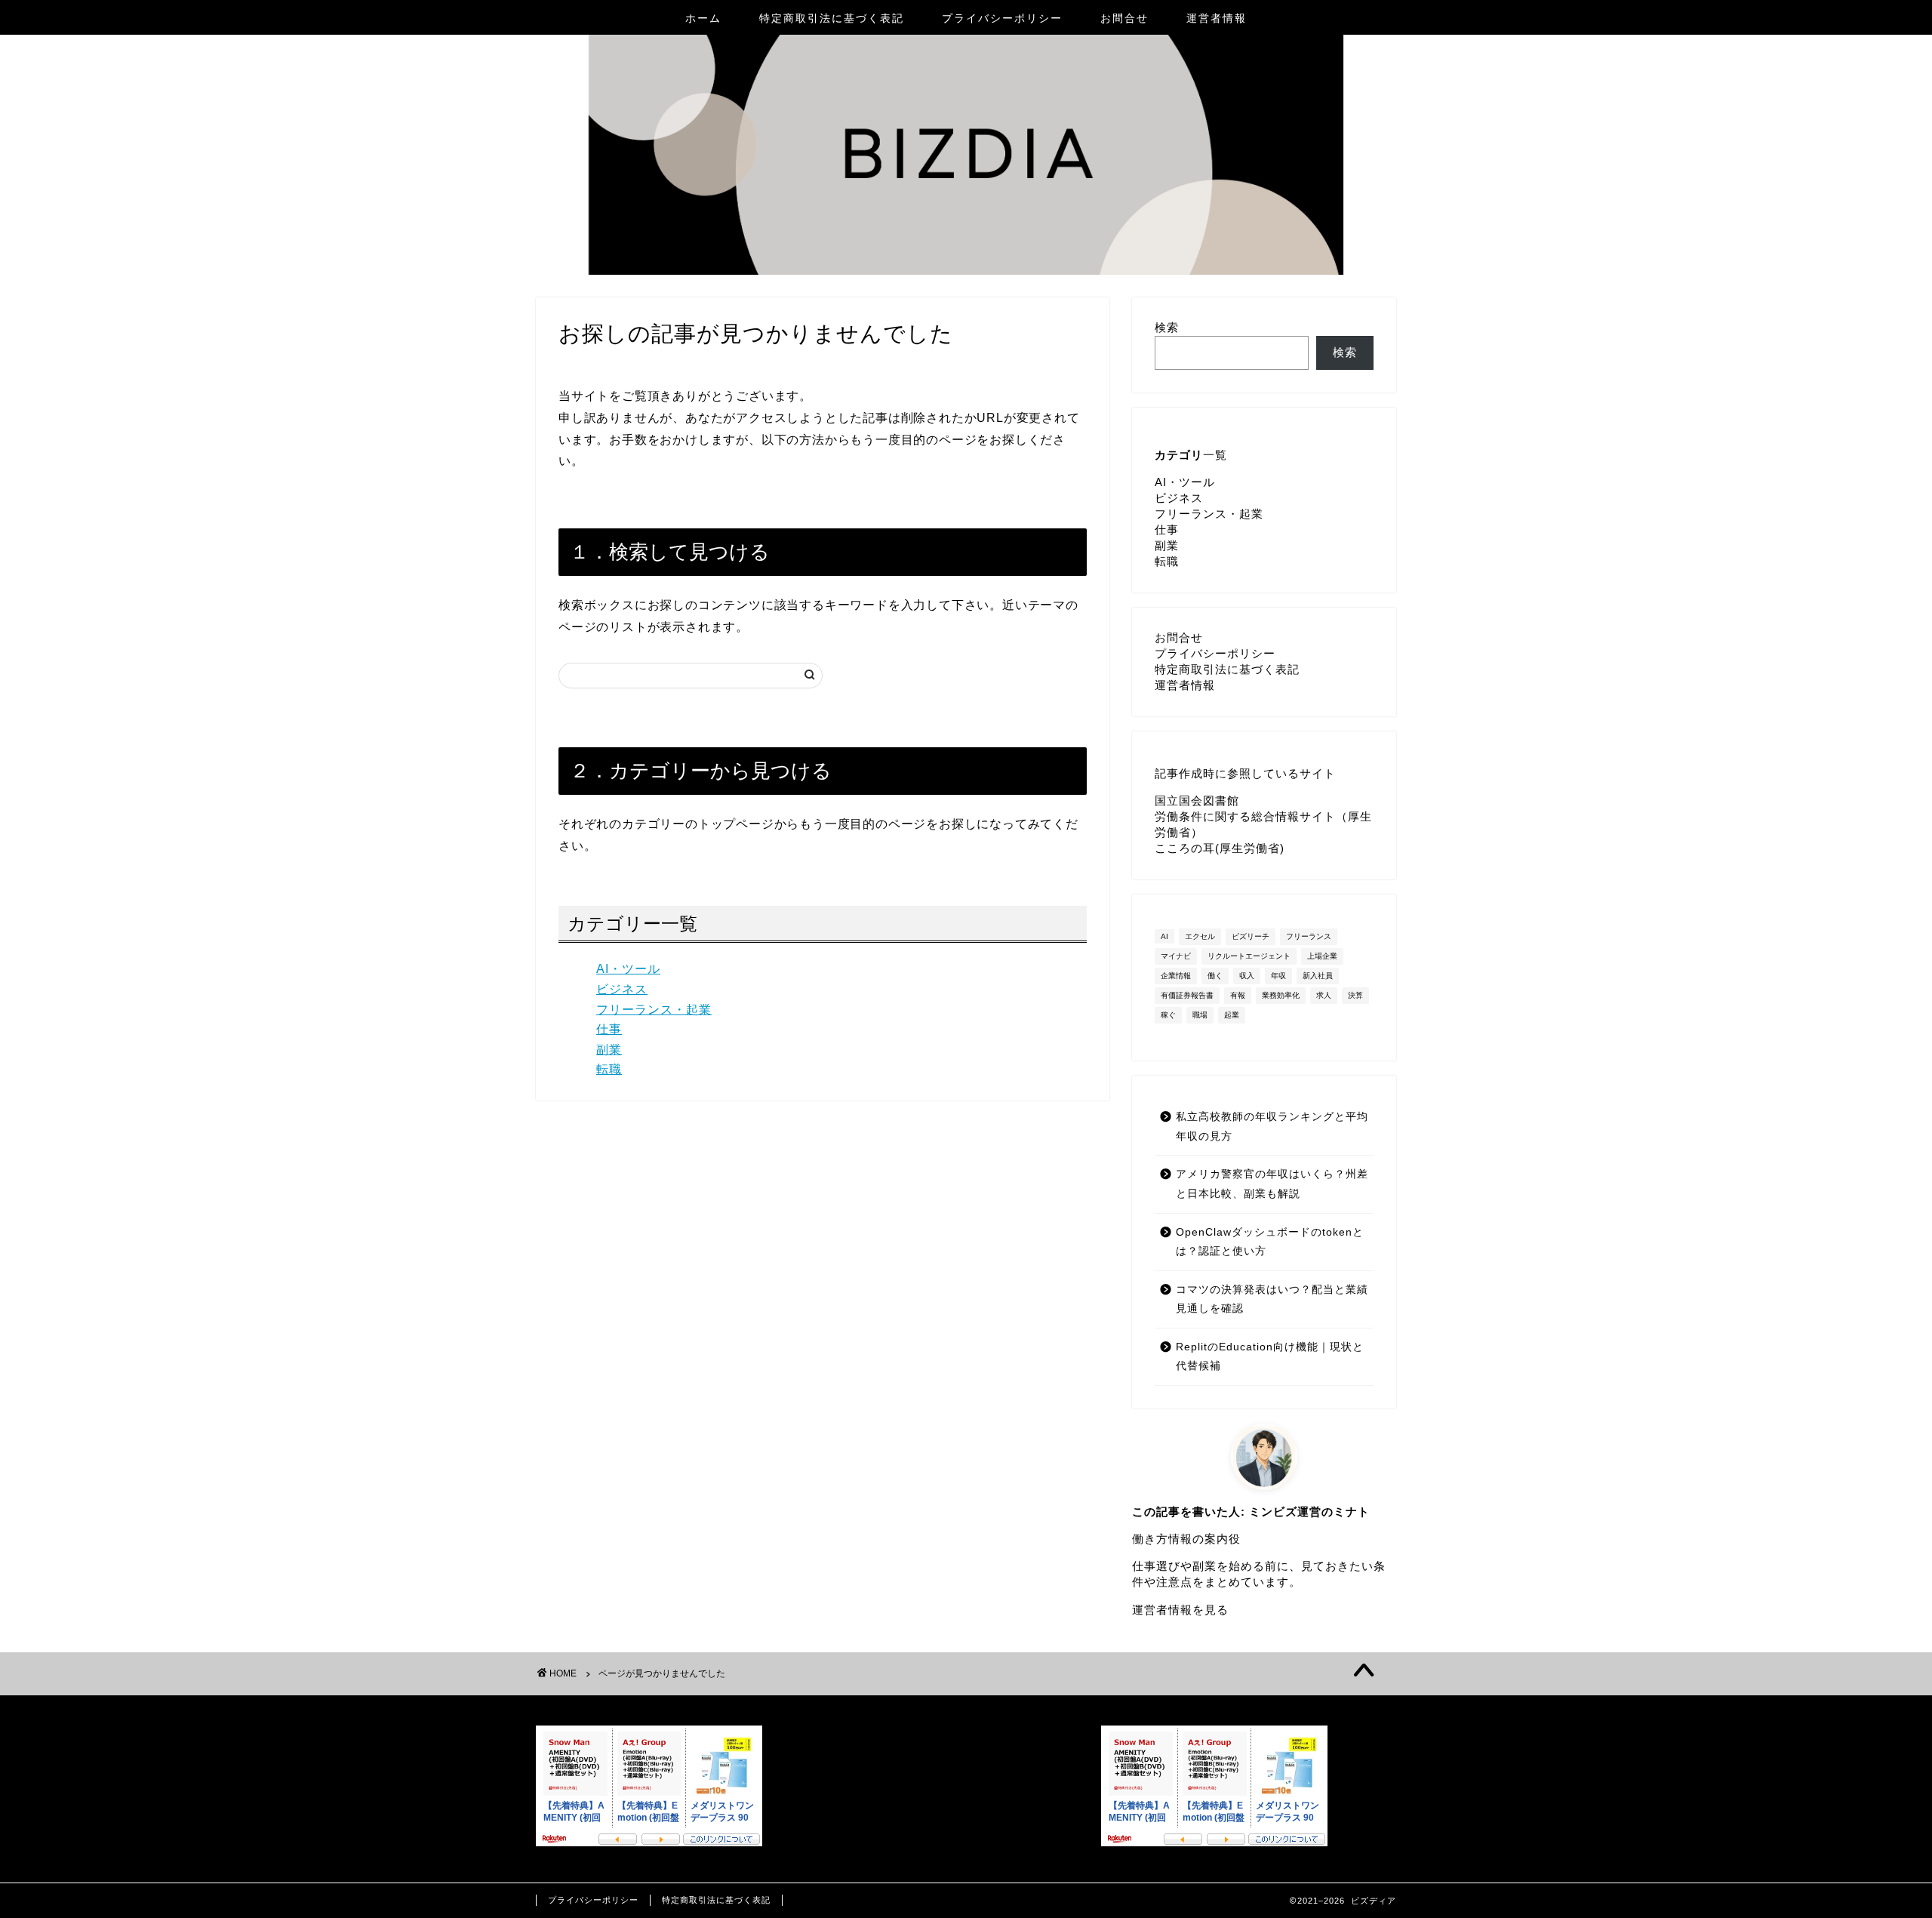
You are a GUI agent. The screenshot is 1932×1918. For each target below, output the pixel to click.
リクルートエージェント (1249, 956)
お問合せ (1124, 18)
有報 (1238, 995)
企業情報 (1176, 976)
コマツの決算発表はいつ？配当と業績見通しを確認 (1272, 1299)
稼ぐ (1168, 1015)
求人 (1324, 995)
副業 (609, 1050)
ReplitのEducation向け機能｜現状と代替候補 (1270, 1357)
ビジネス (622, 989)
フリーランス (1309, 936)
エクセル (1200, 936)
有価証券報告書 (1187, 995)
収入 (1247, 976)
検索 (1167, 327)
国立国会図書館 (1197, 800)
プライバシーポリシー (1002, 18)
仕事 (609, 1029)
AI (1164, 936)
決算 (1355, 995)
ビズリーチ (1251, 936)
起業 (1232, 1015)
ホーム (703, 18)
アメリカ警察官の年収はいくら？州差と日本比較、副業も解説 (1272, 1184)
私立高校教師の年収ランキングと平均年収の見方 (1272, 1127)
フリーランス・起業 (654, 1010)
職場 (1200, 1015)
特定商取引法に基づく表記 (832, 18)
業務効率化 (1281, 995)
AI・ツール (628, 969)
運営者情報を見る (1180, 1610)
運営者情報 (1217, 18)
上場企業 (1322, 956)
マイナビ (1176, 956)
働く (1215, 976)
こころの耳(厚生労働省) (1220, 848)
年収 (1278, 976)
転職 (609, 1069)
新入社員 (1318, 976)
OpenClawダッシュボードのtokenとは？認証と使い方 (1270, 1242)
